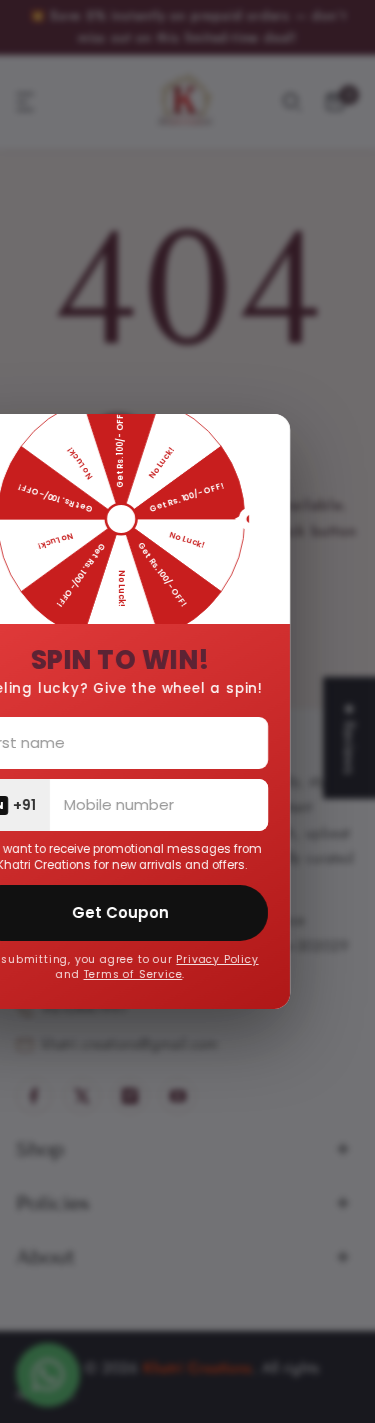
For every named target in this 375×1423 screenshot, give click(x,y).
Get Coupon (165, 912)
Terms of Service (178, 974)
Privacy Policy (263, 959)
